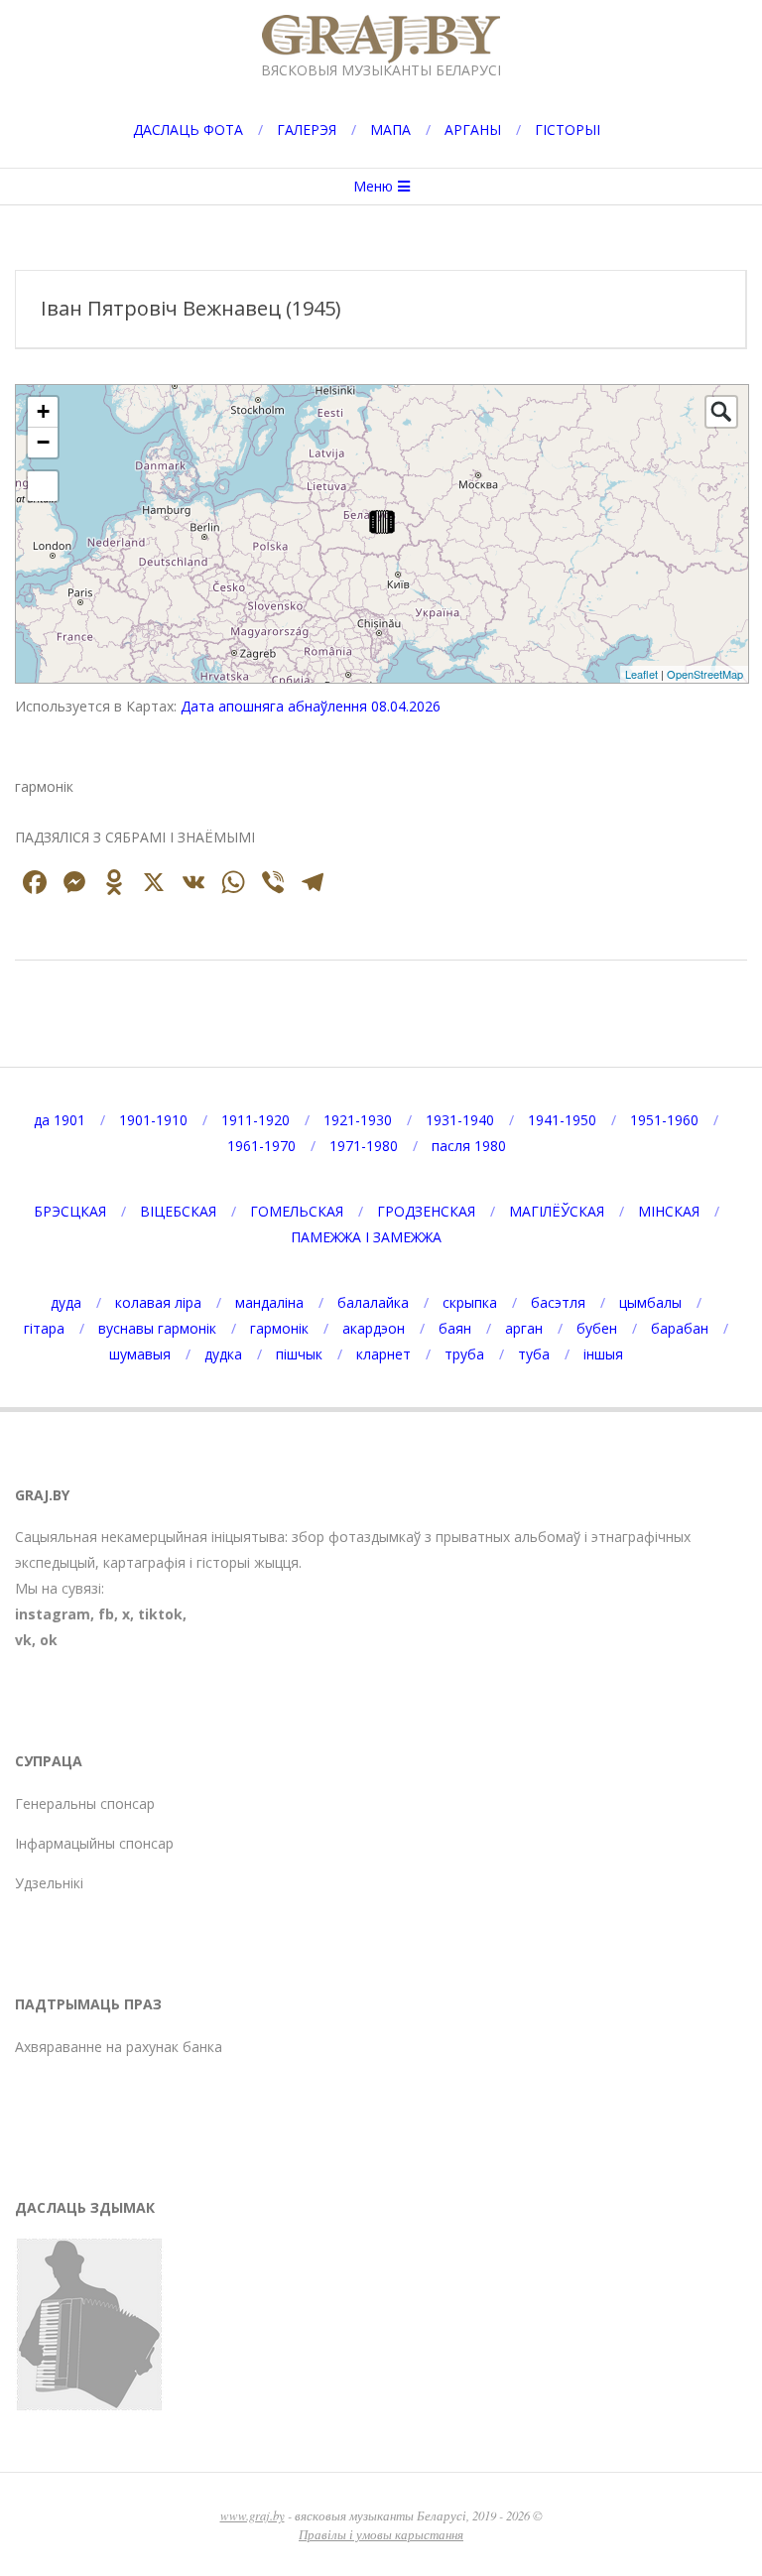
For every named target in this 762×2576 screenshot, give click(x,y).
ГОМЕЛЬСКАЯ (297, 1211)
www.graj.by (253, 2515)
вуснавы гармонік (157, 1328)
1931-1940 (460, 1120)
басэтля (558, 1302)
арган (524, 1328)
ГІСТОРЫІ (568, 129)
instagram (53, 1614)
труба (464, 1354)
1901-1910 (153, 1120)
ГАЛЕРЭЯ (307, 129)
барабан (680, 1328)
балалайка (373, 1302)
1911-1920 (255, 1120)
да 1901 (60, 1120)
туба (534, 1354)
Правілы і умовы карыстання (381, 2534)
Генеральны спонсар (85, 1803)
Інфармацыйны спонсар (94, 1843)
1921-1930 (358, 1120)
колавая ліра (158, 1302)
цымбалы (650, 1302)
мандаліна (269, 1302)
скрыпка (470, 1302)
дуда (66, 1302)
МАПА (390, 129)
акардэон (374, 1328)
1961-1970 (261, 1146)
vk (23, 1640)
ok (49, 1640)
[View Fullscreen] (43, 486)
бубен (597, 1328)
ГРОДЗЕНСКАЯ (426, 1211)
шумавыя (140, 1354)
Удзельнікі (49, 1883)
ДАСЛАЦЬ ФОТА (188, 129)
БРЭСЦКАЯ (70, 1211)
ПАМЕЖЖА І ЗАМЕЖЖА (366, 1237)
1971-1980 (364, 1146)
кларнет (383, 1354)
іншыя (603, 1354)
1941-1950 (562, 1120)
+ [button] (43, 411)
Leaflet (641, 674)
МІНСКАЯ (669, 1211)
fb (106, 1614)
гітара (44, 1328)
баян (455, 1328)
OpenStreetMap (705, 674)
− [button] (43, 442)
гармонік (279, 1328)
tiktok (160, 1614)
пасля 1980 (469, 1146)
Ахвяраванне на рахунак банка (119, 2047)
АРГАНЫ (473, 129)
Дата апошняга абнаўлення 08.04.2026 (311, 706)
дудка (223, 1354)
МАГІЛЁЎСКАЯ (557, 1211)
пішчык (299, 1354)
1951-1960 (664, 1120)
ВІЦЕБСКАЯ (178, 1211)
